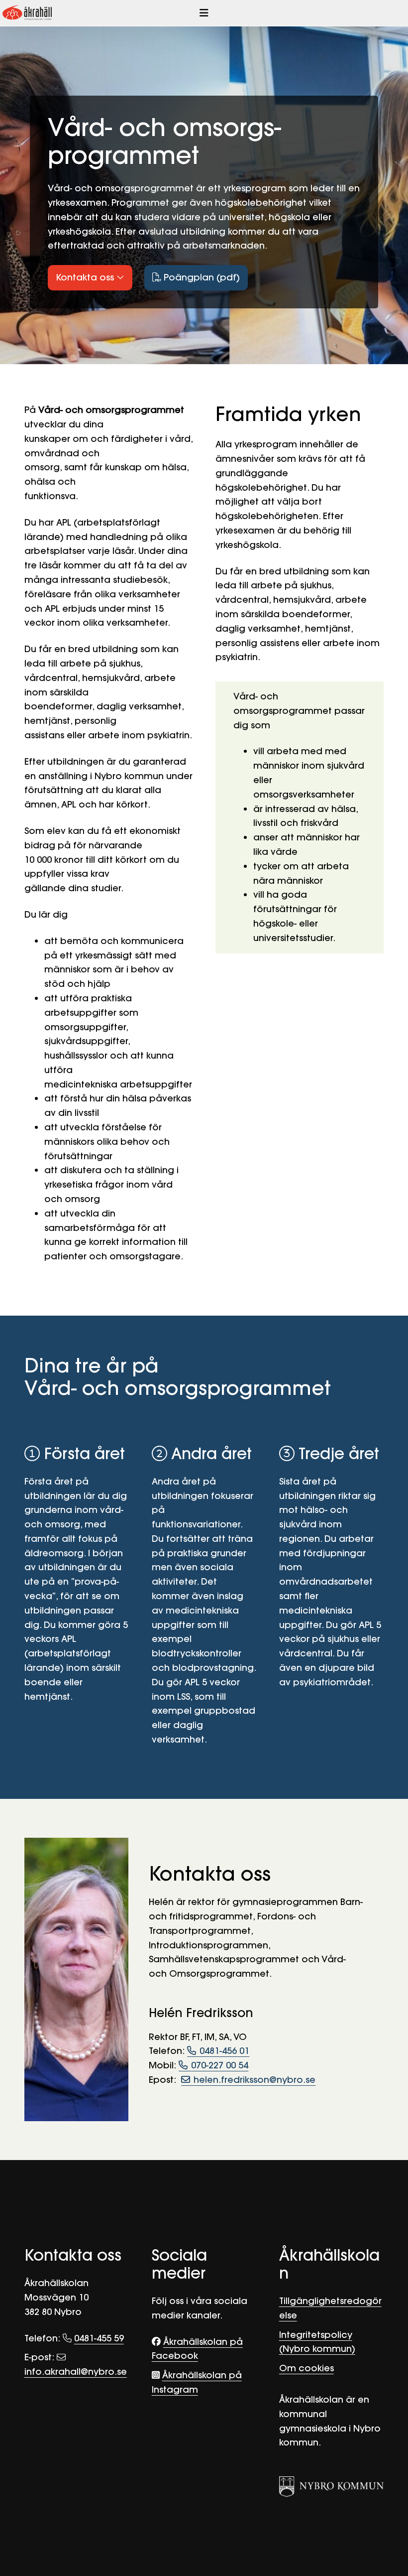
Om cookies (306, 2368)
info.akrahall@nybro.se (76, 2372)
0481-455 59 (99, 2338)
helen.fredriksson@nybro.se (255, 2080)
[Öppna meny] (204, 13)
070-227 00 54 (220, 2065)
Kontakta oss (86, 277)
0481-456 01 (224, 2051)
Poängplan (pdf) (201, 277)
